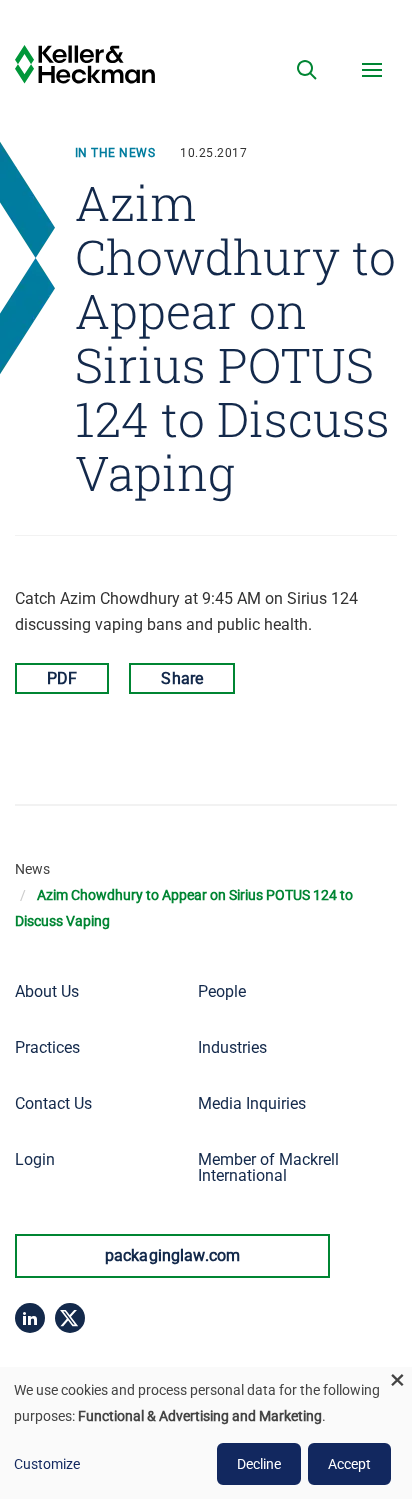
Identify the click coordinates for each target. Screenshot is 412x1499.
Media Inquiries (252, 1103)
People (222, 991)
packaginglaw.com (173, 1255)
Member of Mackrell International (268, 1167)
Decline (259, 1464)
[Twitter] (70, 1318)
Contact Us (53, 1103)
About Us (47, 991)
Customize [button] (47, 1464)
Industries (232, 1047)
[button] (307, 70)
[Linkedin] (30, 1318)
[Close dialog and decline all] (397, 1379)
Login (35, 1159)
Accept (349, 1464)
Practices (47, 1047)
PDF (62, 678)
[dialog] (206, 1433)
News (32, 869)
